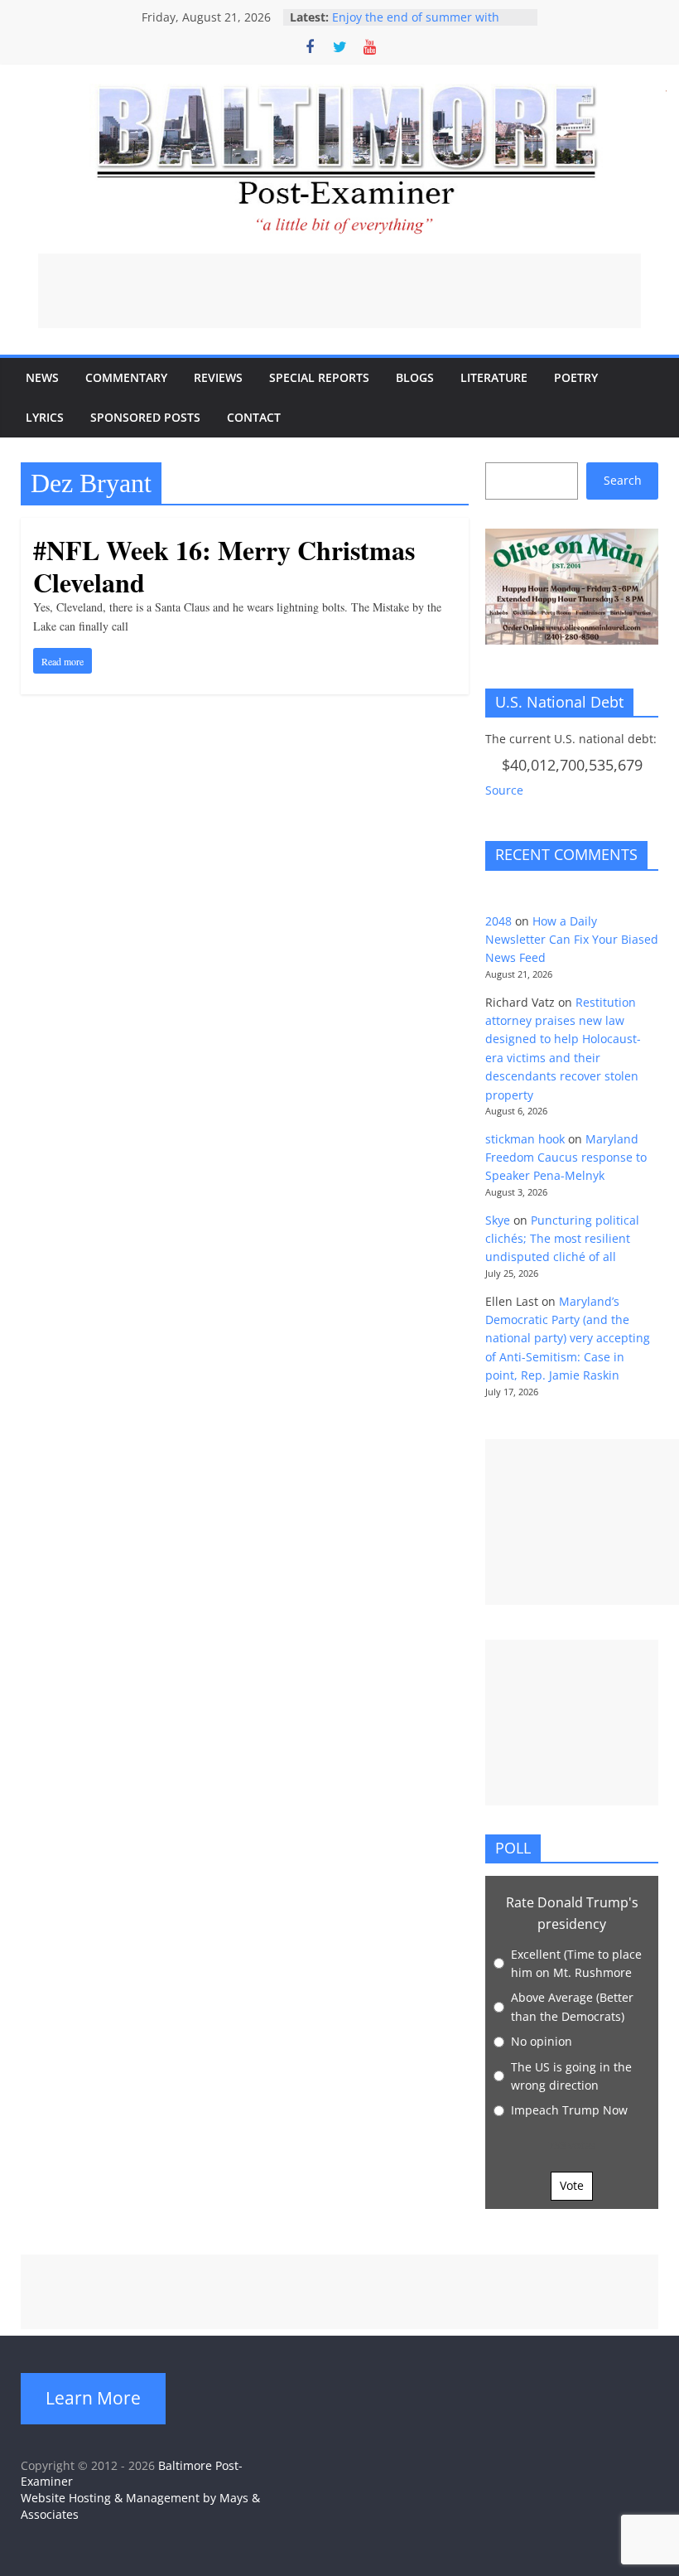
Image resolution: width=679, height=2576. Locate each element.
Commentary (126, 377)
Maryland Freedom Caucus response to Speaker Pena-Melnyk (566, 1158)
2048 (498, 921)
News (42, 377)
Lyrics (45, 417)
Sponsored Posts (145, 417)
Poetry (576, 377)
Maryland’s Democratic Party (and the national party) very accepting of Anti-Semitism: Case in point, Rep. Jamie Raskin (568, 1339)
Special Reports (319, 377)
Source (504, 790)
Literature (494, 377)
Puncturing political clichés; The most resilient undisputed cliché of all (562, 1239)
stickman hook (525, 1139)
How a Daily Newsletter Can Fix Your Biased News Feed (572, 940)
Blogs (415, 377)
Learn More (93, 2398)
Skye (498, 1220)
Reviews (218, 377)
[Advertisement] (339, 291)
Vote (572, 2185)
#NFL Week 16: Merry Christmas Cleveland (224, 565)
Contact (254, 417)
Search (623, 480)
